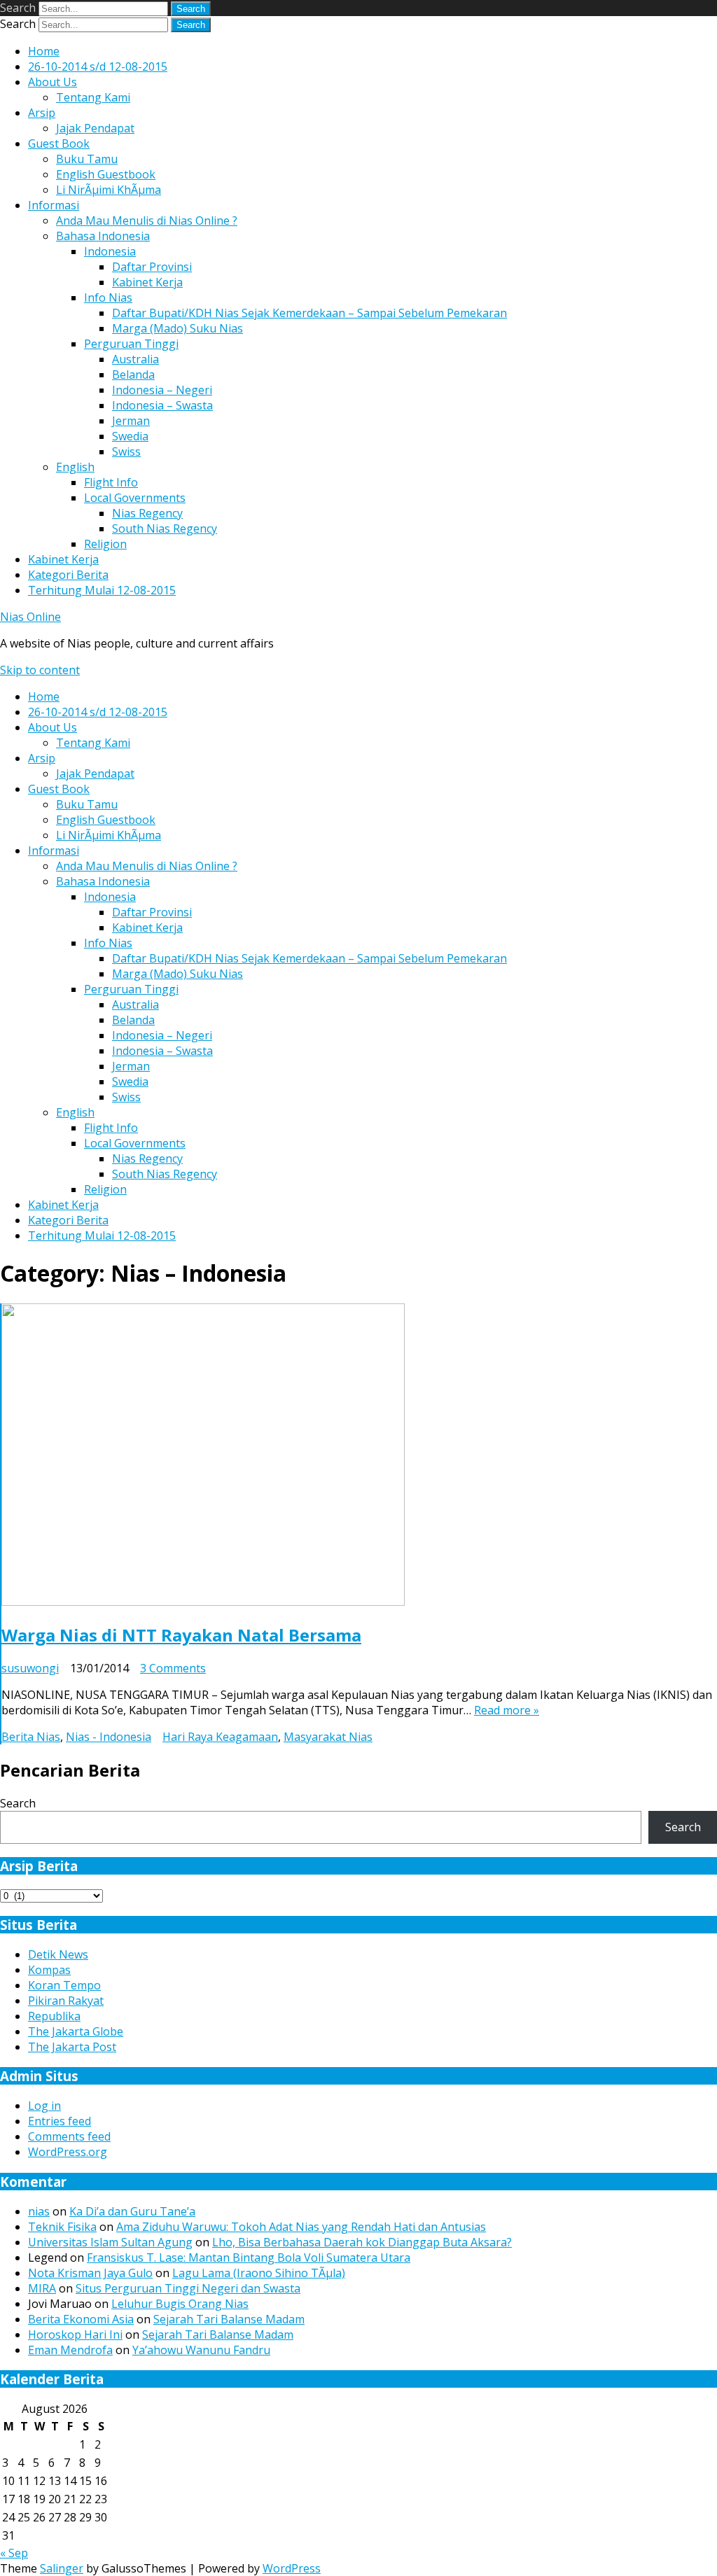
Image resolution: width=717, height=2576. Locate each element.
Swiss (126, 451)
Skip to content (40, 670)
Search (18, 8)
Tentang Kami (93, 97)
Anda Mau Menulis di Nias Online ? (147, 220)
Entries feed (60, 2121)
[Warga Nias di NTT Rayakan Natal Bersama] (203, 1602)
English (75, 467)
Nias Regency (147, 513)
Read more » (507, 1710)
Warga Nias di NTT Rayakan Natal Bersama (181, 1635)
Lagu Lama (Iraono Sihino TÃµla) (259, 2273)
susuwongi (30, 1668)
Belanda (133, 374)
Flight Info (111, 482)
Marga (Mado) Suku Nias (177, 328)
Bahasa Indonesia (103, 236)
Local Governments (135, 498)
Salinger (62, 2568)
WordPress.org (68, 2152)
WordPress (292, 2568)
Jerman (131, 421)
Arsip (42, 113)
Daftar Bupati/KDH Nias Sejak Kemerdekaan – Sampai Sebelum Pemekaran (309, 313)
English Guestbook (106, 174)
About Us (53, 82)
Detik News (58, 1954)
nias (39, 2211)
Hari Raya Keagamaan (220, 1737)
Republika (54, 2016)
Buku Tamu (87, 159)
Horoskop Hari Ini (75, 2334)
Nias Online (30, 617)
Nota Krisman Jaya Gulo (90, 2273)
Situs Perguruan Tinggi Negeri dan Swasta (188, 2288)
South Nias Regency (165, 528)
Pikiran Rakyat (66, 2001)
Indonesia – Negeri (162, 390)
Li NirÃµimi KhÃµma (109, 190)
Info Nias (108, 297)
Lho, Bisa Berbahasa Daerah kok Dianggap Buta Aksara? (362, 2242)
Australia (135, 359)
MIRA (42, 2288)
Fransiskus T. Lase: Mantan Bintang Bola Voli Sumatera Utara (249, 2257)
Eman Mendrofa (70, 2350)
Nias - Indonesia (109, 1737)
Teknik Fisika (62, 2227)
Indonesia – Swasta (162, 405)
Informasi (54, 205)
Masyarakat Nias (328, 1737)
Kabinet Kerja (147, 282)
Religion (105, 544)
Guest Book (59, 143)
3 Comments (173, 1668)
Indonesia (110, 251)
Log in (44, 2106)
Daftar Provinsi (152, 267)
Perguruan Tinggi (131, 344)
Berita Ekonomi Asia (81, 2319)
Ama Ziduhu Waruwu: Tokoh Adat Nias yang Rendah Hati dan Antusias (301, 2227)
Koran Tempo (64, 1985)
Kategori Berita (68, 575)
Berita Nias (31, 1737)
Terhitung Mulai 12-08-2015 (102, 590)
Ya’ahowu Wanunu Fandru (201, 2350)
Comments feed (69, 2136)
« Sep (14, 2553)
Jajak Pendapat (95, 128)
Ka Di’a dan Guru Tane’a (132, 2211)
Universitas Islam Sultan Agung (110, 2242)
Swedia (130, 436)
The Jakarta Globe (76, 2031)
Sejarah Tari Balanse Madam (229, 2319)
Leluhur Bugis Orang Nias (180, 2304)
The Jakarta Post (72, 2047)
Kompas (49, 1970)
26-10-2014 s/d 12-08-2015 (98, 66)
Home (44, 51)
